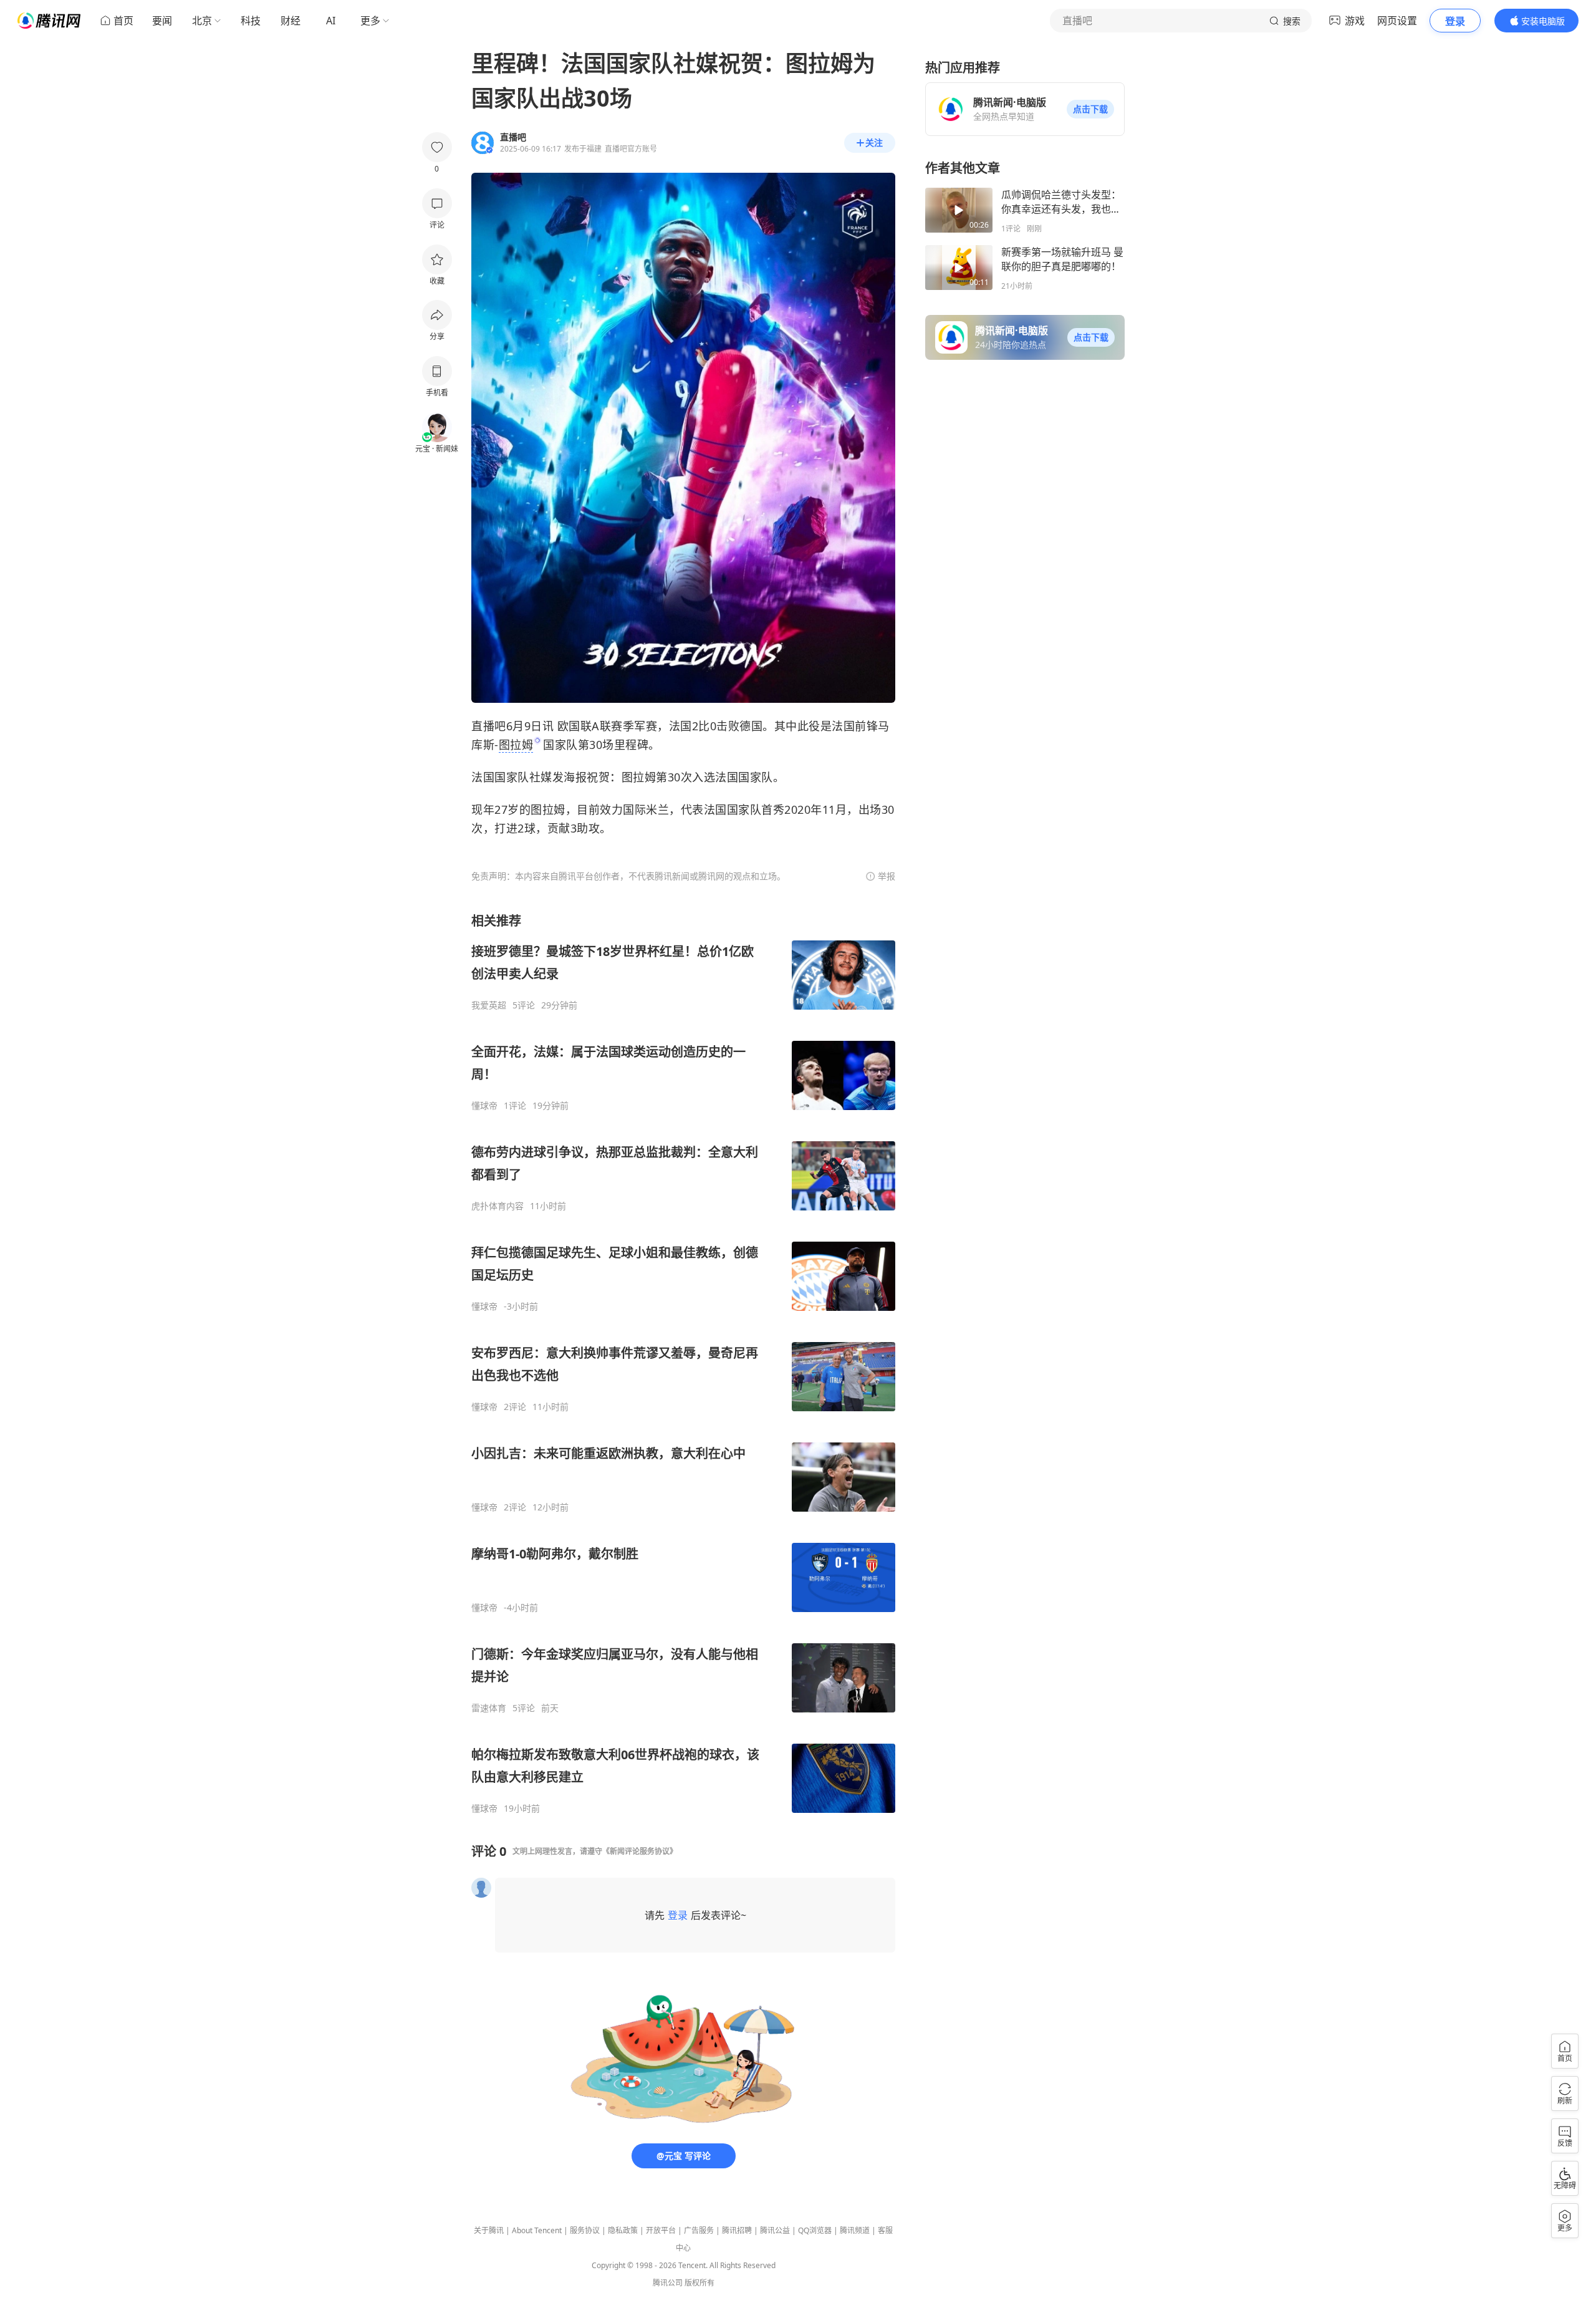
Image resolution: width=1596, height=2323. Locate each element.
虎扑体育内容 (498, 1206)
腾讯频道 (855, 2230)
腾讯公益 (775, 2230)
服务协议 (585, 2230)
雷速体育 (489, 1708)
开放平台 (661, 2230)
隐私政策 (623, 2230)
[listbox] (683, 1363)
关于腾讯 (489, 2230)
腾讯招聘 (737, 2230)
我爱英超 (489, 1005)
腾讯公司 (668, 2283)
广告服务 (699, 2230)
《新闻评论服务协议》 (640, 1851)
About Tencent (537, 2230)
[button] (1090, 109)
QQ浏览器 (815, 2230)
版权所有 (699, 2283)
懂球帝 (484, 1106)
